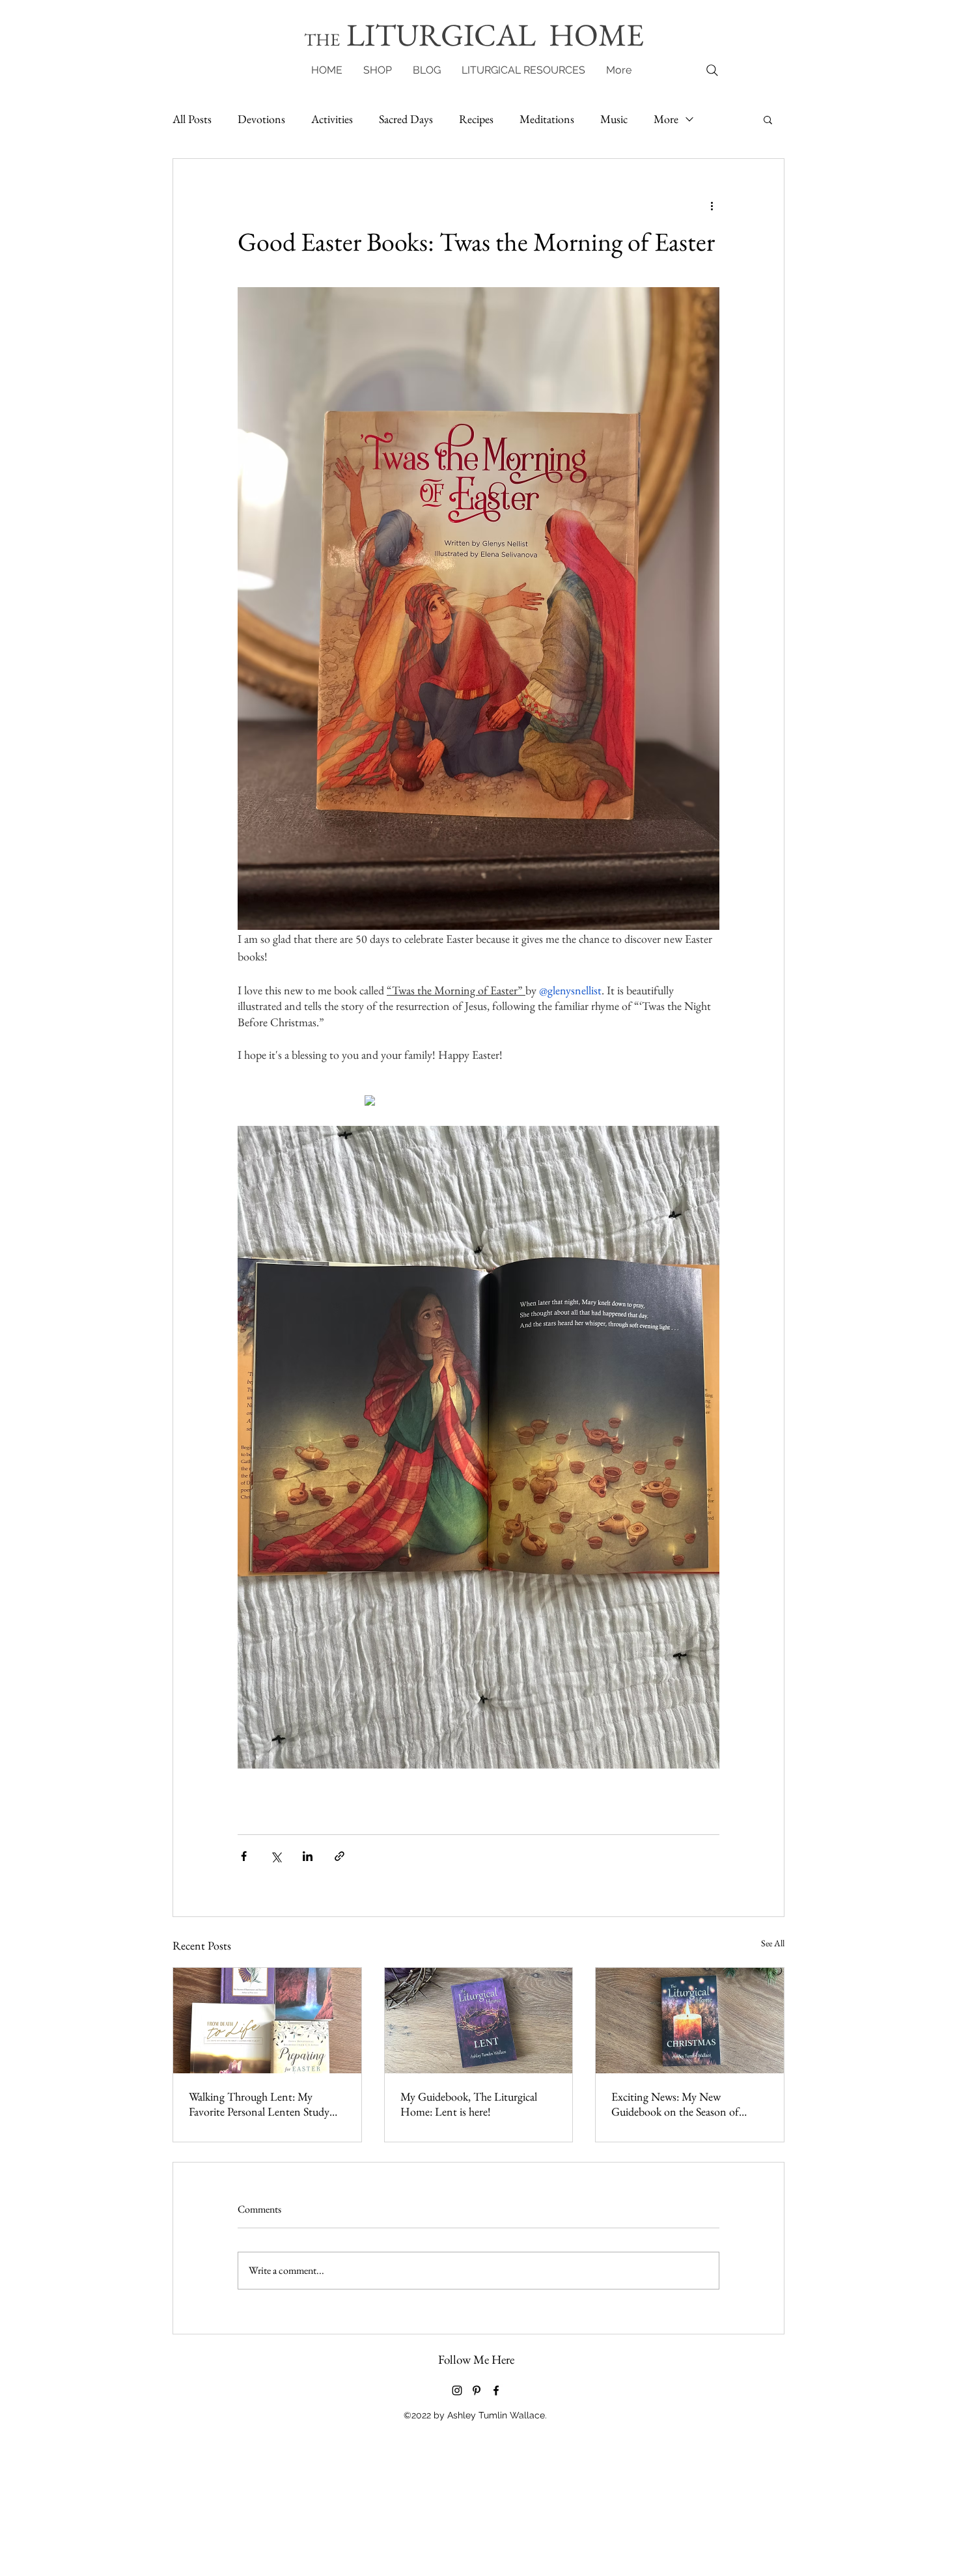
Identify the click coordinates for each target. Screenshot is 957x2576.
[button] (653, 1094)
